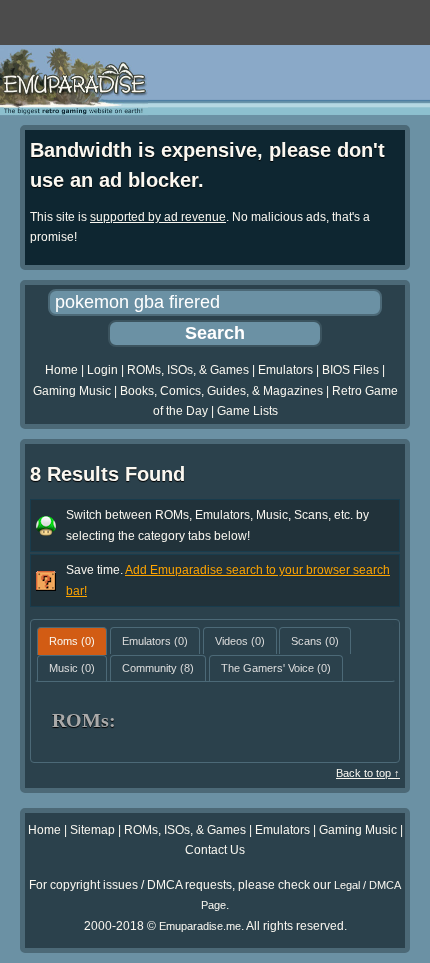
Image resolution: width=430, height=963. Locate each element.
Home (61, 370)
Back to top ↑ (368, 773)
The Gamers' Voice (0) (276, 668)
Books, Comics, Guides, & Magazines (221, 391)
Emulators (285, 370)
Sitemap (92, 830)
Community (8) (158, 668)
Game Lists (247, 411)
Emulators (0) (155, 641)
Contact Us (215, 850)
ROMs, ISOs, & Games (188, 370)
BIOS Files (350, 370)
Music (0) (72, 668)
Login (102, 370)
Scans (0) (315, 641)
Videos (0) (240, 641)
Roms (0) (72, 641)
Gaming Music (72, 391)
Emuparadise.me (200, 926)
